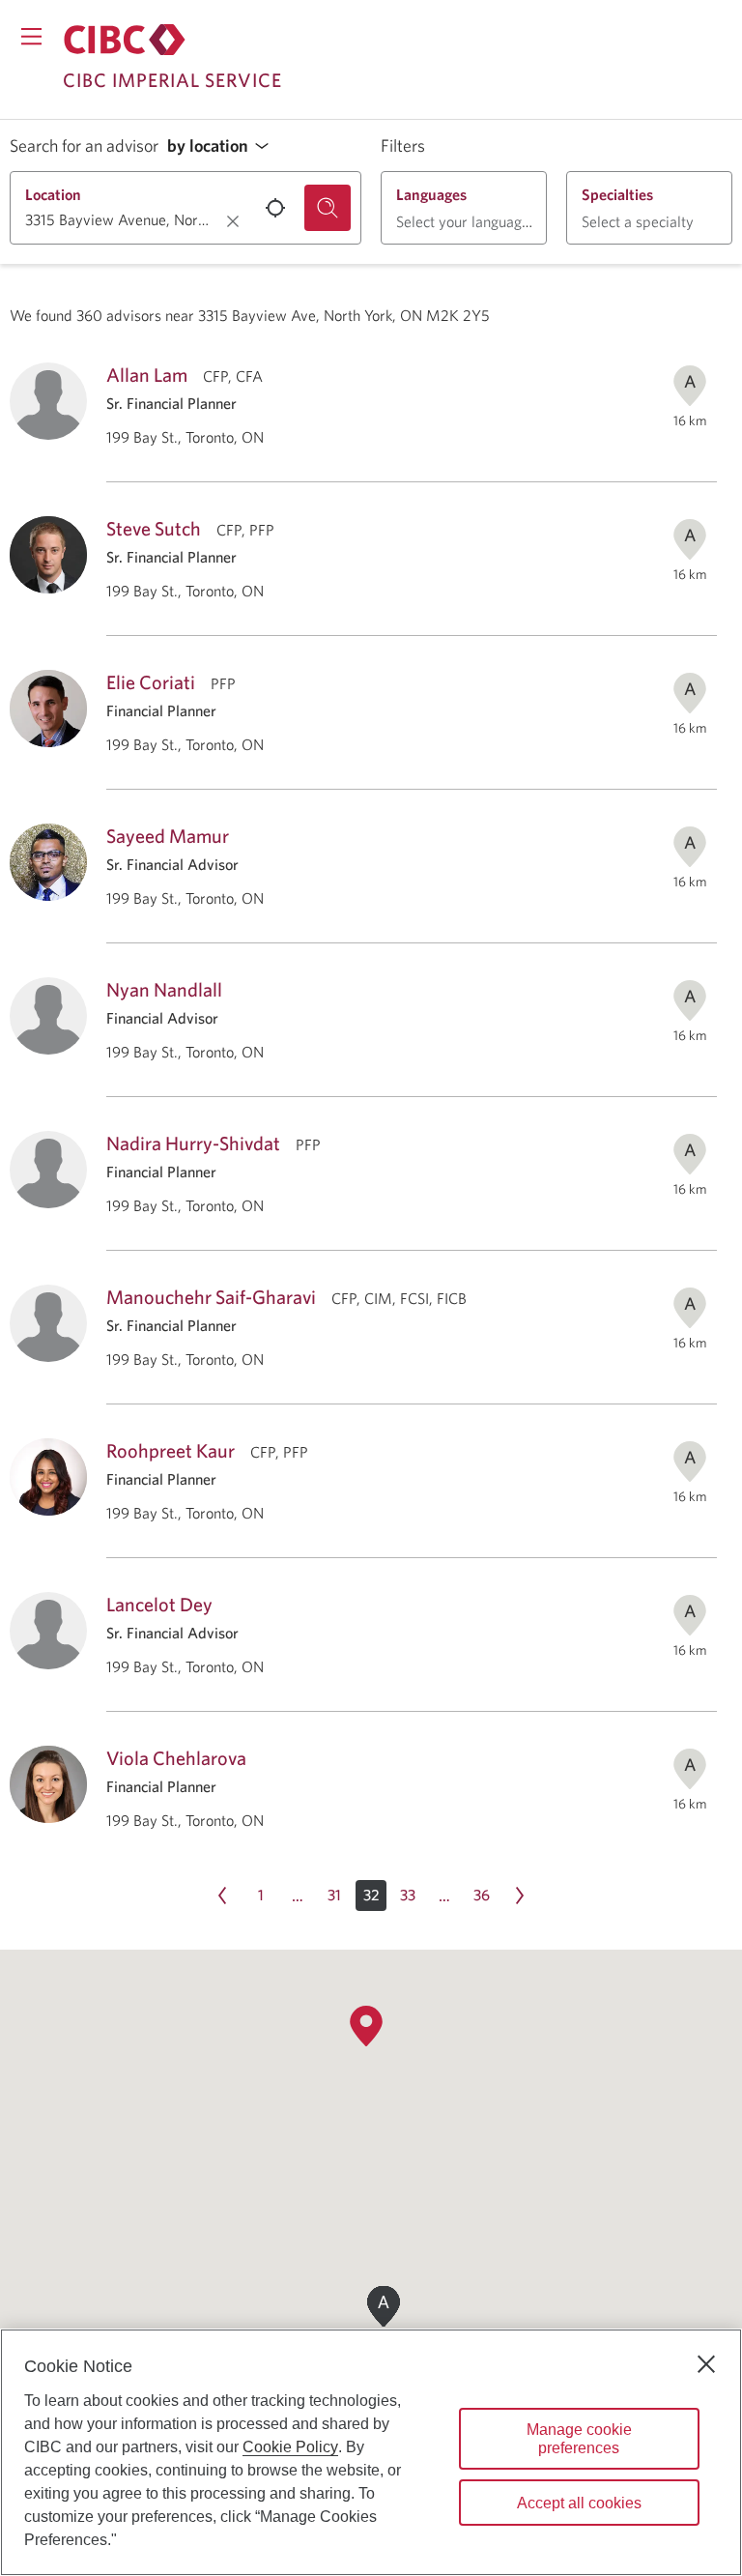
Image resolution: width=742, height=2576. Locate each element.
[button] (223, 146)
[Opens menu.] (31, 36)
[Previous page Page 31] (222, 1896)
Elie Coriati (151, 682)
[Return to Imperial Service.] (125, 40)
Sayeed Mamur (168, 836)
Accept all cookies (579, 2503)
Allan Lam (147, 375)
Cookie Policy (290, 2447)
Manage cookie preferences (579, 2439)
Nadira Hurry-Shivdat (193, 1143)
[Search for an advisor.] (328, 208)
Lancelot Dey (159, 1604)
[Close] (706, 2364)
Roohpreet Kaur (171, 1450)
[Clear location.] (233, 221)
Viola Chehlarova (176, 1758)
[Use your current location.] (275, 208)
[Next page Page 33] (520, 1896)
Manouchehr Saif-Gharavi (211, 1297)
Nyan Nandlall (164, 989)
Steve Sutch (154, 528)
